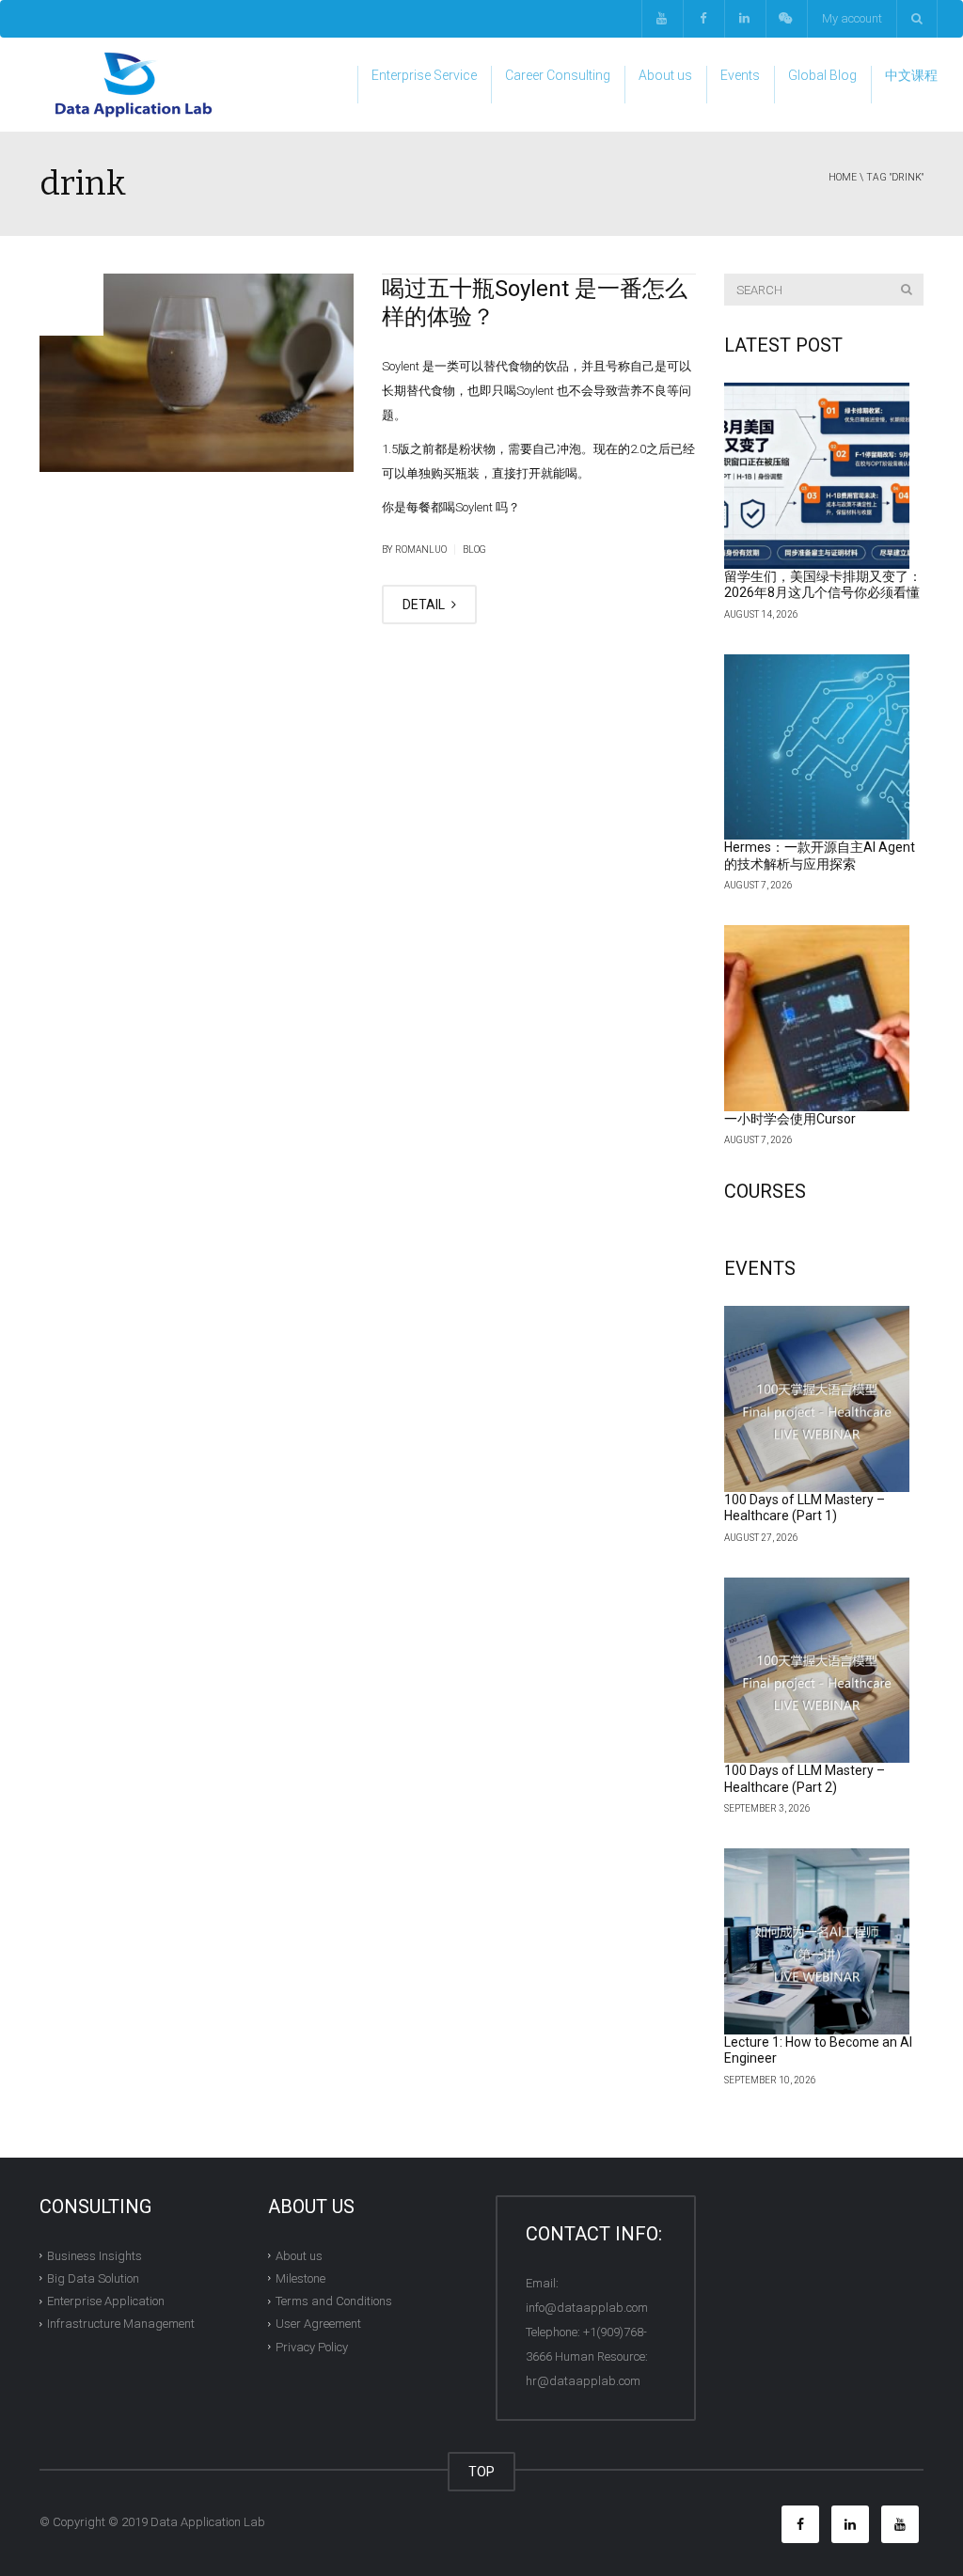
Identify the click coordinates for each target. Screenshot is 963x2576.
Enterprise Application (106, 2301)
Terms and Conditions (334, 2301)
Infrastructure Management (121, 2324)
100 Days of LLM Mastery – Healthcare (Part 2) (805, 1779)
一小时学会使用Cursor (790, 1119)
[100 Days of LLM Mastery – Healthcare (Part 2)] (817, 1671)
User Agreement (318, 2324)
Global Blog (822, 75)
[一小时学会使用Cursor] (817, 1018)
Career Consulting (558, 75)
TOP (481, 2472)
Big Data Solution (93, 2278)
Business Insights (95, 2255)
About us (665, 75)
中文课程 (911, 75)
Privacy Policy (312, 2346)
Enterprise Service (424, 75)
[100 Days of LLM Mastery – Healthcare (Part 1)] (817, 1399)
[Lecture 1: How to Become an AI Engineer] (817, 1941)
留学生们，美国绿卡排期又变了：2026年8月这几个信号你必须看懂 (823, 585)
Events (740, 75)
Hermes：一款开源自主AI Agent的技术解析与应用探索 (820, 856)
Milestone (300, 2278)
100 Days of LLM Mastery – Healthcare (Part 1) (805, 1508)
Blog (474, 550)
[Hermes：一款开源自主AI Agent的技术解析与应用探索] (817, 747)
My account (852, 18)
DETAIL (425, 605)
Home (843, 177)
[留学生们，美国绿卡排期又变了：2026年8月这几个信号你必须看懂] (817, 476)
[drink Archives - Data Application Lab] (134, 84)
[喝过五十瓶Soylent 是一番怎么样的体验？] (197, 373)
